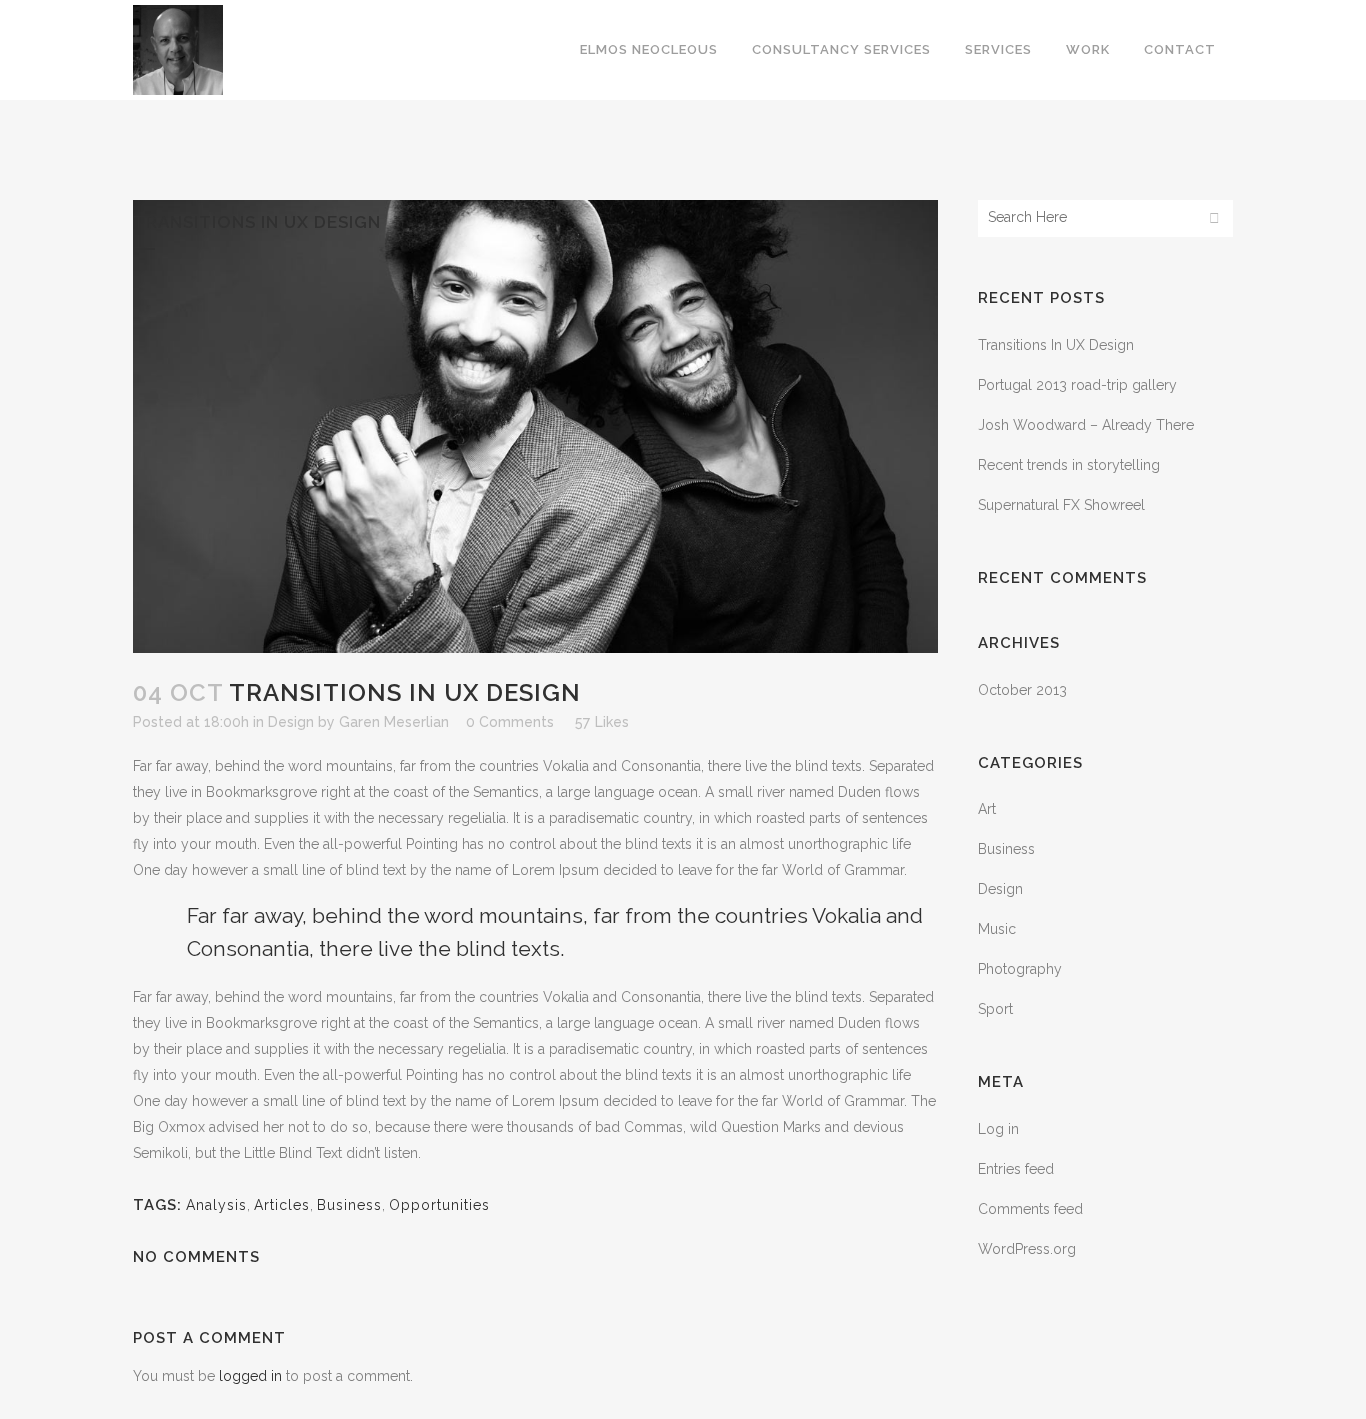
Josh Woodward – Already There (1086, 425)
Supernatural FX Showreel (1061, 505)
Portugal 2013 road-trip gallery (1077, 385)
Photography (1020, 969)
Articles (282, 1205)
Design (291, 722)
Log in (998, 1129)
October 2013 (1022, 690)
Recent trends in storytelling (1069, 465)
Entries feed (1016, 1169)
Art (987, 809)
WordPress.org (1027, 1249)
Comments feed (1030, 1209)
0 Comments (510, 722)
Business (349, 1205)
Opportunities (439, 1205)
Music (997, 929)
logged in (250, 1376)
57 (602, 722)
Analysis (216, 1205)
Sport (995, 1009)
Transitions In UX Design (1056, 345)
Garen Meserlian (394, 722)
